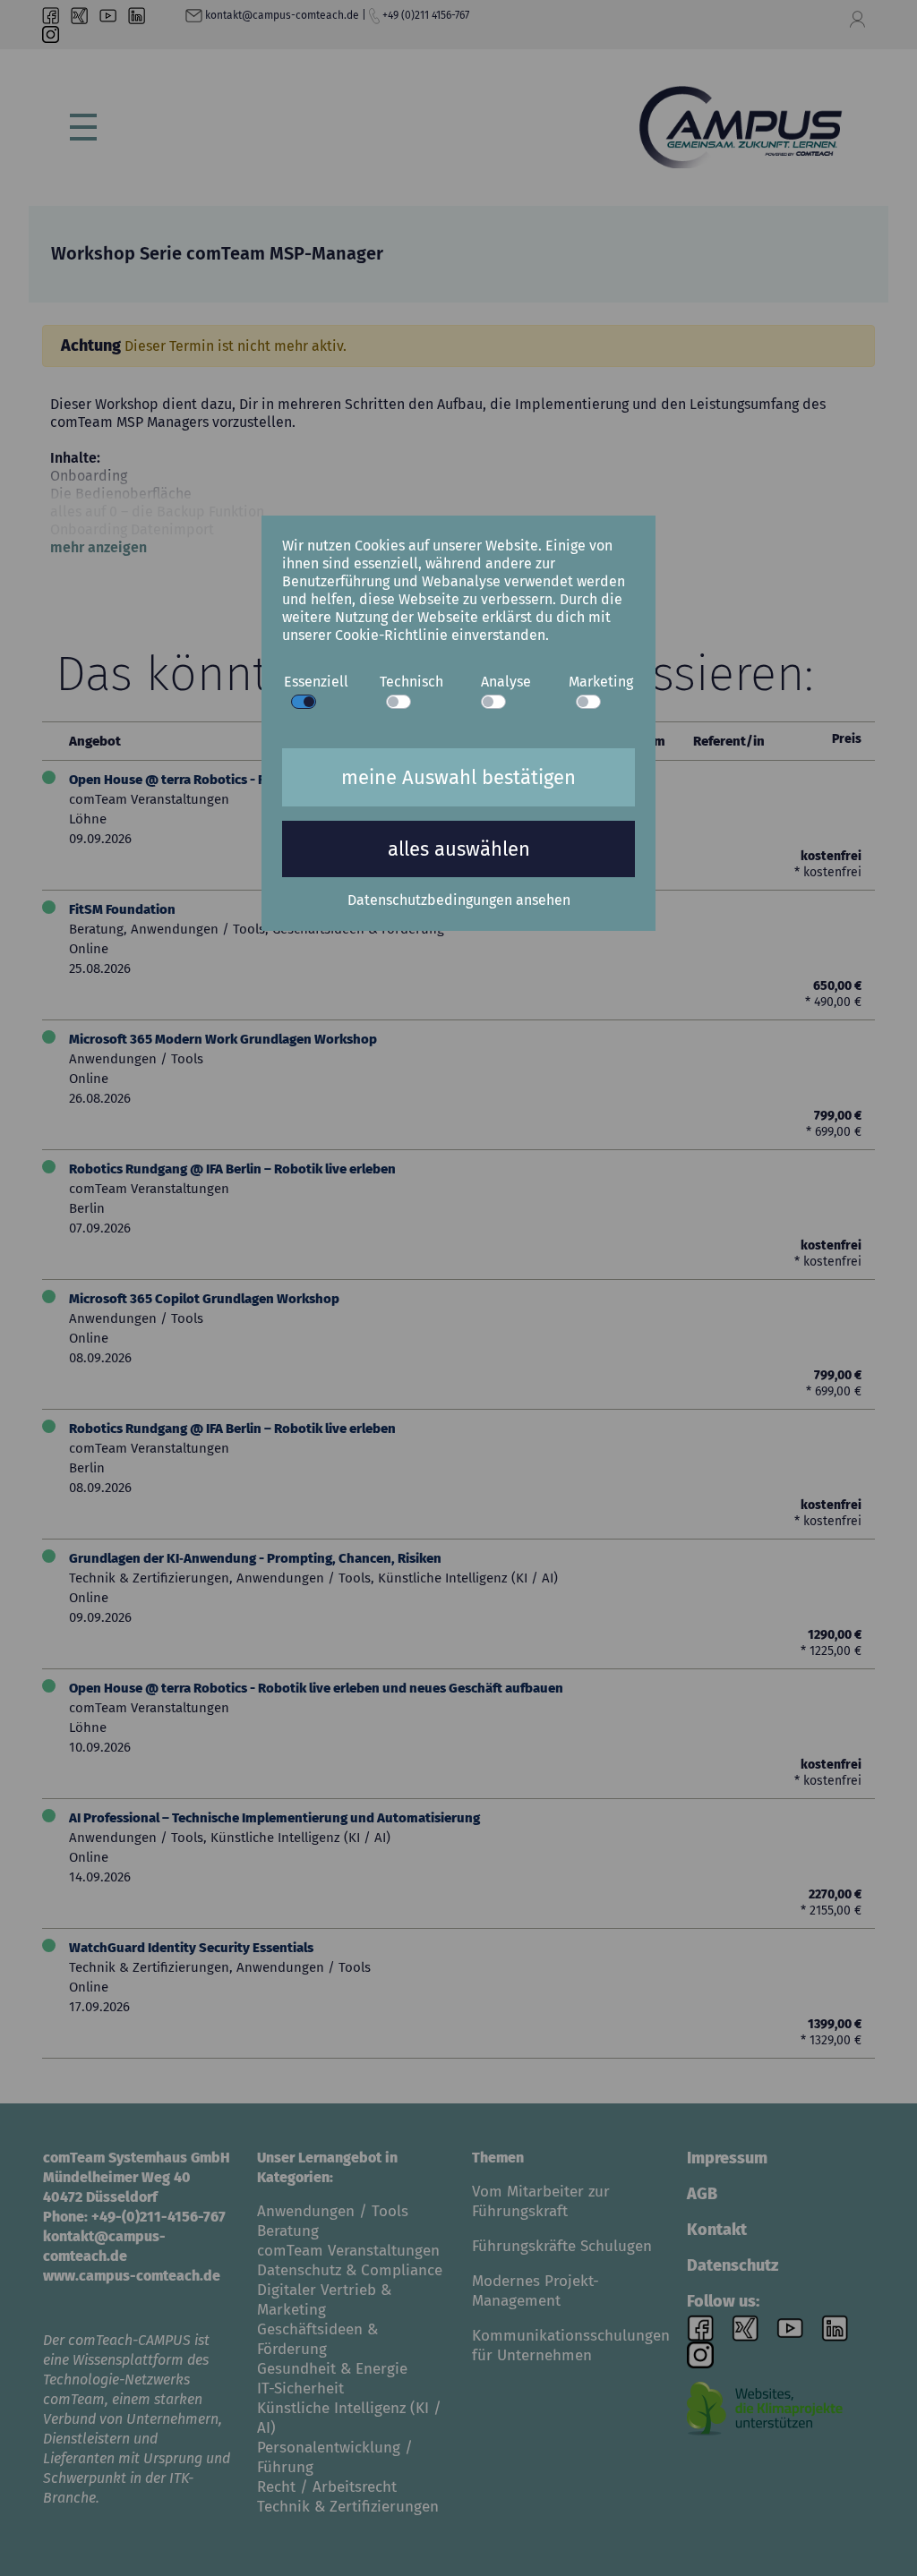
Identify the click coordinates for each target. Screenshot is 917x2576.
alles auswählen (459, 849)
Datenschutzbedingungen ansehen (459, 900)
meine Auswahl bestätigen (458, 777)
